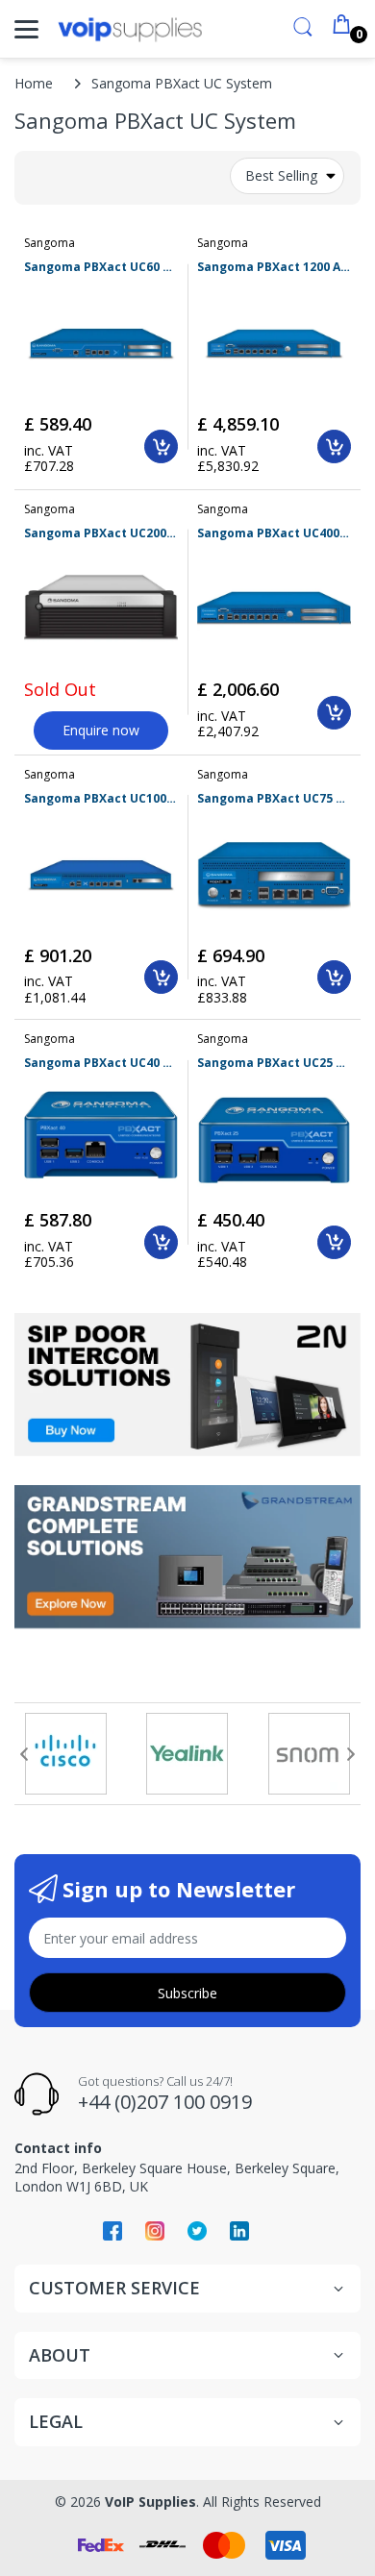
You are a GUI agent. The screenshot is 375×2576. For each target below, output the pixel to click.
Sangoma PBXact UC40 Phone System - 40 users (101, 1063)
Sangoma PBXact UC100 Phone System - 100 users (101, 799)
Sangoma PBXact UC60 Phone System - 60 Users (101, 267)
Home (34, 83)
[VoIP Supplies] (130, 29)
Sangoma (50, 243)
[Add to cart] (161, 446)
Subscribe (187, 1993)
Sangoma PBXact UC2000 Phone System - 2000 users (101, 533)
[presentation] (24, 1754)
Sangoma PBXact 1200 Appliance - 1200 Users (274, 267)
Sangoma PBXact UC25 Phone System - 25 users (274, 1063)
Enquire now (101, 730)
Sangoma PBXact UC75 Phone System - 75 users (274, 799)
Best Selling (281, 175)
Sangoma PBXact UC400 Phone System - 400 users (274, 533)
